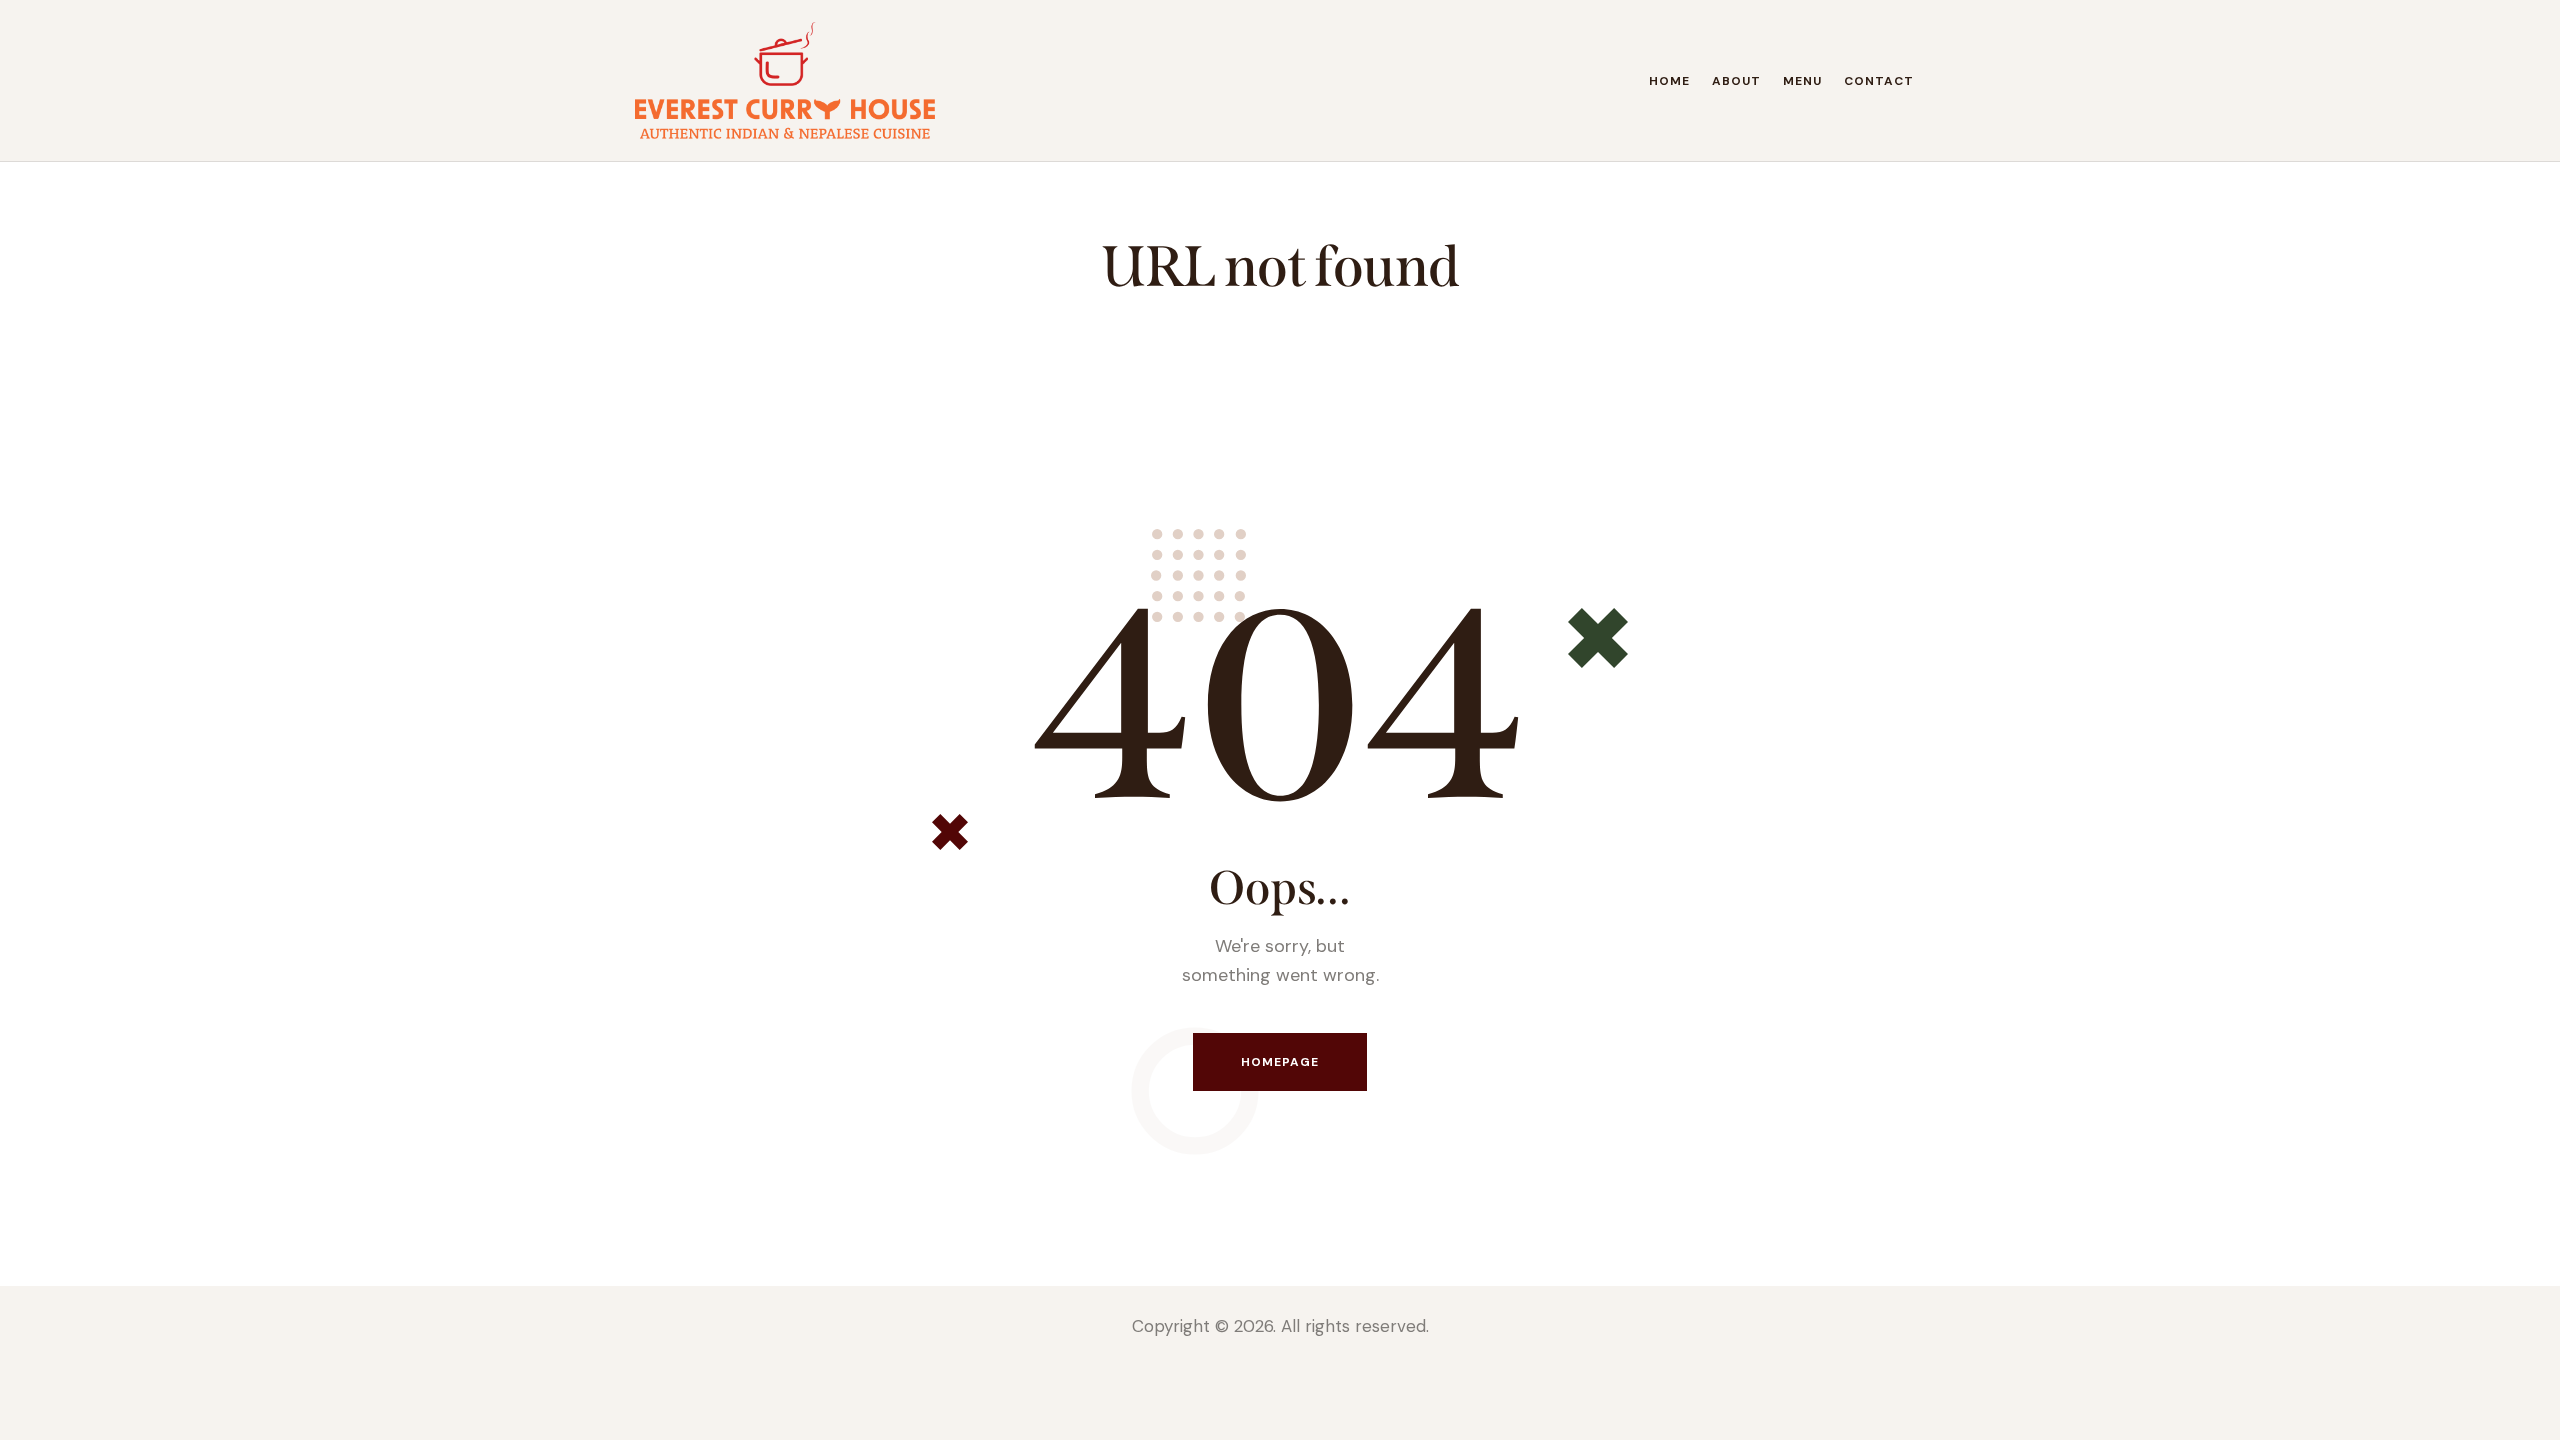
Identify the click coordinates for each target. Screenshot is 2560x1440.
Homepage (1280, 1062)
